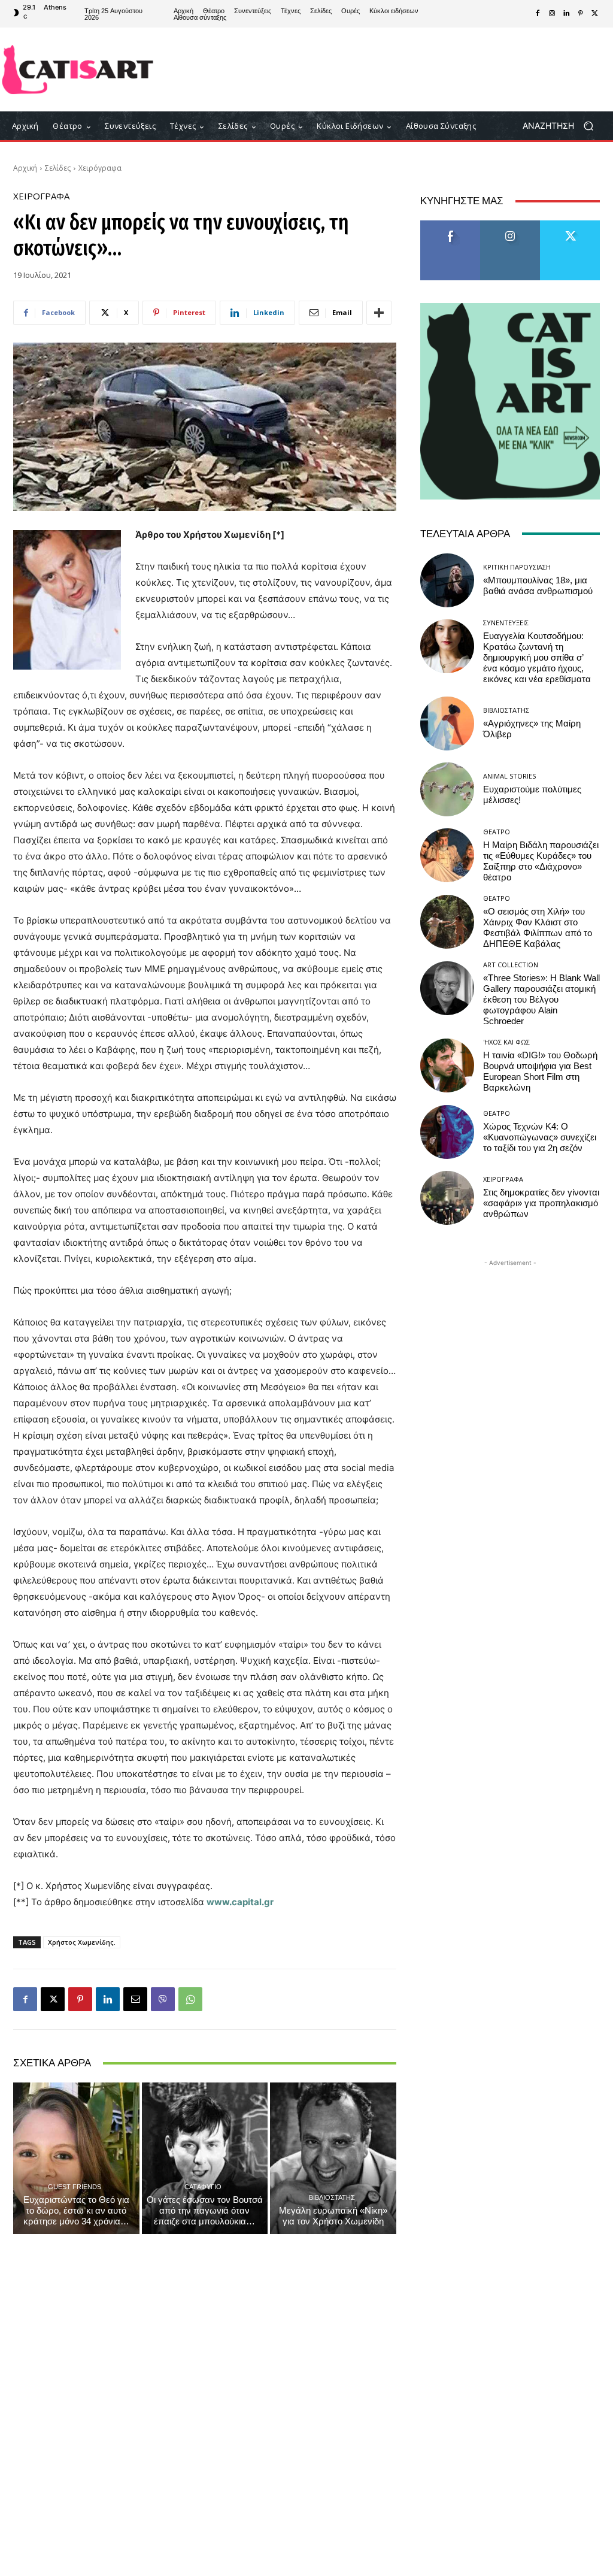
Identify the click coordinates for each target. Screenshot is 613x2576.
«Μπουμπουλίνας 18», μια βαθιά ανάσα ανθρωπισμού (538, 586)
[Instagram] (552, 14)
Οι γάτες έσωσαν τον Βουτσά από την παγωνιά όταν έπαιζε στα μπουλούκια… (205, 2211)
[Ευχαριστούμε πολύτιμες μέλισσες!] (447, 789)
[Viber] (163, 1999)
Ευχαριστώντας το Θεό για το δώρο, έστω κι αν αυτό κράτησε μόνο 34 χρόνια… (76, 2211)
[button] (562, 126)
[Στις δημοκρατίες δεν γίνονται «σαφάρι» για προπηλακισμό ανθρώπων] (447, 1198)
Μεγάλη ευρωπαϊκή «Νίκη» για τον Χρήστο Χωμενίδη (333, 2216)
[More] (379, 313)
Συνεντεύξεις (506, 623)
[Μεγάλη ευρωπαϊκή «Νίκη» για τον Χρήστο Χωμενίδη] (333, 2158)
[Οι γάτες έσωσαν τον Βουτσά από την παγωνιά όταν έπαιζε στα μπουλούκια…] (205, 2158)
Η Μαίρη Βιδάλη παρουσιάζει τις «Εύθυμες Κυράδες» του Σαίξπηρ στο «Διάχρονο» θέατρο (541, 861)
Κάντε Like (450, 225)
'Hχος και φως (506, 1042)
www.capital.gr (240, 1902)
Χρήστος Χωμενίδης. (82, 1942)
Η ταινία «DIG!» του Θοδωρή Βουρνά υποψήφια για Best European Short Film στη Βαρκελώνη (540, 1071)
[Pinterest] (581, 14)
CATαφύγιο (203, 2186)
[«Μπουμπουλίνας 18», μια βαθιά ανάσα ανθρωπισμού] (447, 580)
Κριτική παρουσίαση (517, 567)
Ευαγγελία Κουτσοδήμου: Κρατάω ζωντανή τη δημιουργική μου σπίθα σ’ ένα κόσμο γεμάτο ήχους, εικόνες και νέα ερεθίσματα (537, 658)
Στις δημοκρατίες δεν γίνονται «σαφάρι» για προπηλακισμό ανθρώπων (541, 1203)
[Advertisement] (378, 69)
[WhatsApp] (190, 1999)
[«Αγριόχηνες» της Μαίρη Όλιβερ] (447, 724)
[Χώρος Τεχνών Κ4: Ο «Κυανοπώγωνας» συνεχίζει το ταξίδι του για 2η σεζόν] (447, 1132)
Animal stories (509, 776)
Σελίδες (58, 168)
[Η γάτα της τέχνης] (78, 69)
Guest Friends (75, 2186)
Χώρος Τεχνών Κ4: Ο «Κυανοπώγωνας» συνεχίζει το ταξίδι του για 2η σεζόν (540, 1137)
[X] (595, 14)
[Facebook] (538, 14)
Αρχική (25, 168)
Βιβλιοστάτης (332, 2197)
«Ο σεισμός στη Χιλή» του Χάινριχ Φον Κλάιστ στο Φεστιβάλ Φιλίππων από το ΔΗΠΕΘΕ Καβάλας (538, 928)
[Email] (135, 1999)
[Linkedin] (566, 14)
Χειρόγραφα (100, 168)
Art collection (511, 965)
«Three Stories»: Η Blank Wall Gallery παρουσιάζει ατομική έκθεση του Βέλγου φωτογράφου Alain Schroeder (541, 1000)
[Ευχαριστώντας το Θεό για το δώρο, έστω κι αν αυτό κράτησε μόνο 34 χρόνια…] (76, 2158)
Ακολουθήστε (510, 225)
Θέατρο (497, 832)
